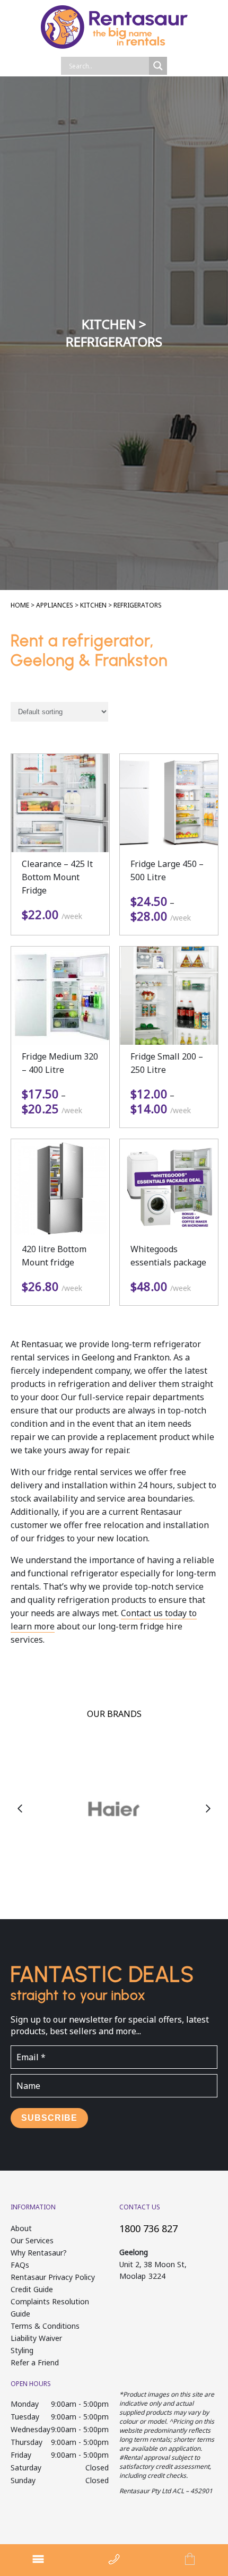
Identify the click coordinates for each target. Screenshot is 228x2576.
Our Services (32, 2240)
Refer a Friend (35, 2362)
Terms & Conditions (45, 2326)
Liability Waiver (36, 2338)
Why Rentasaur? (39, 2253)
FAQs (20, 2265)
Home (20, 605)
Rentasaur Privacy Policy (53, 2277)
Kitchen (93, 605)
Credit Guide (32, 2289)
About (21, 2228)
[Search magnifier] (158, 66)
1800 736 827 (148, 2228)
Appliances (55, 605)
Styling (22, 2350)
